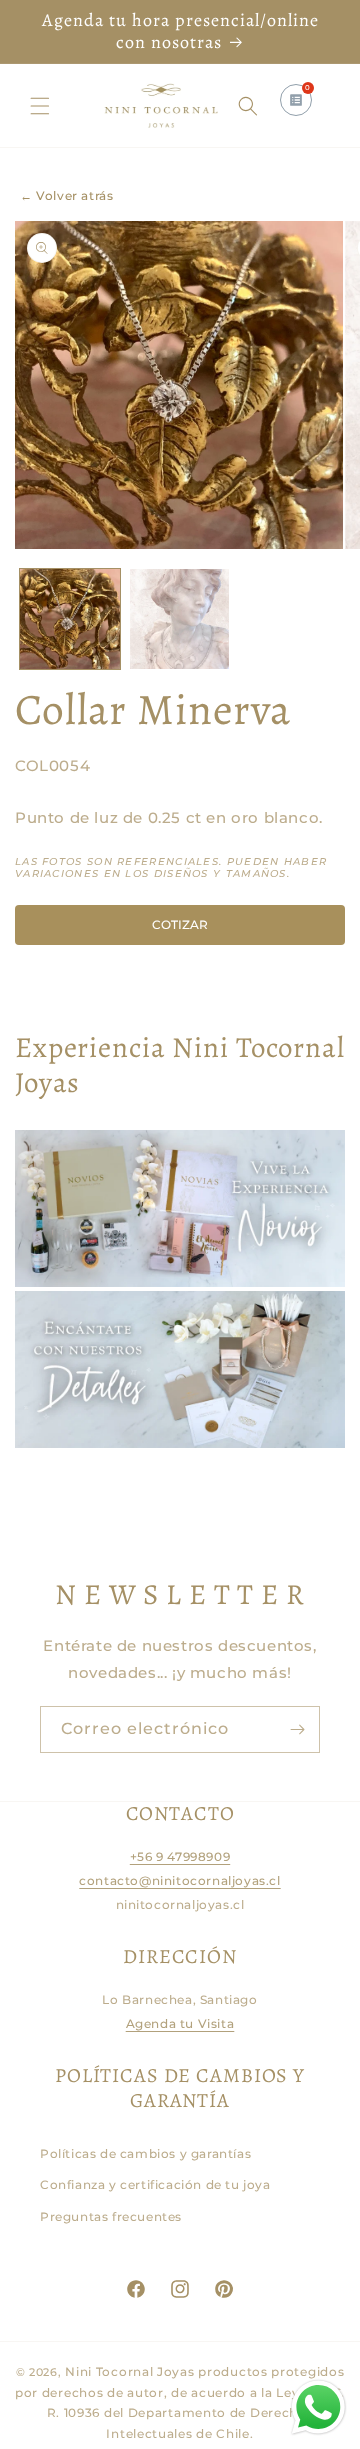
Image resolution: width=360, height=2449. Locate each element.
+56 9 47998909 (180, 1856)
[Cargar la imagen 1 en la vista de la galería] (70, 619)
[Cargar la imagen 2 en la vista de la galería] (180, 619)
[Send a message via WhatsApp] (318, 2407)
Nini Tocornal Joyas (129, 2371)
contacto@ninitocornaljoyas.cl (179, 1880)
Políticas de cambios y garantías (145, 2153)
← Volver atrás (66, 195)
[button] (40, 106)
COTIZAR (180, 924)
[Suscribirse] (297, 1729)
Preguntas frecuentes (111, 2216)
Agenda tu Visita (180, 2023)
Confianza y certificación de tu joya (155, 2184)
